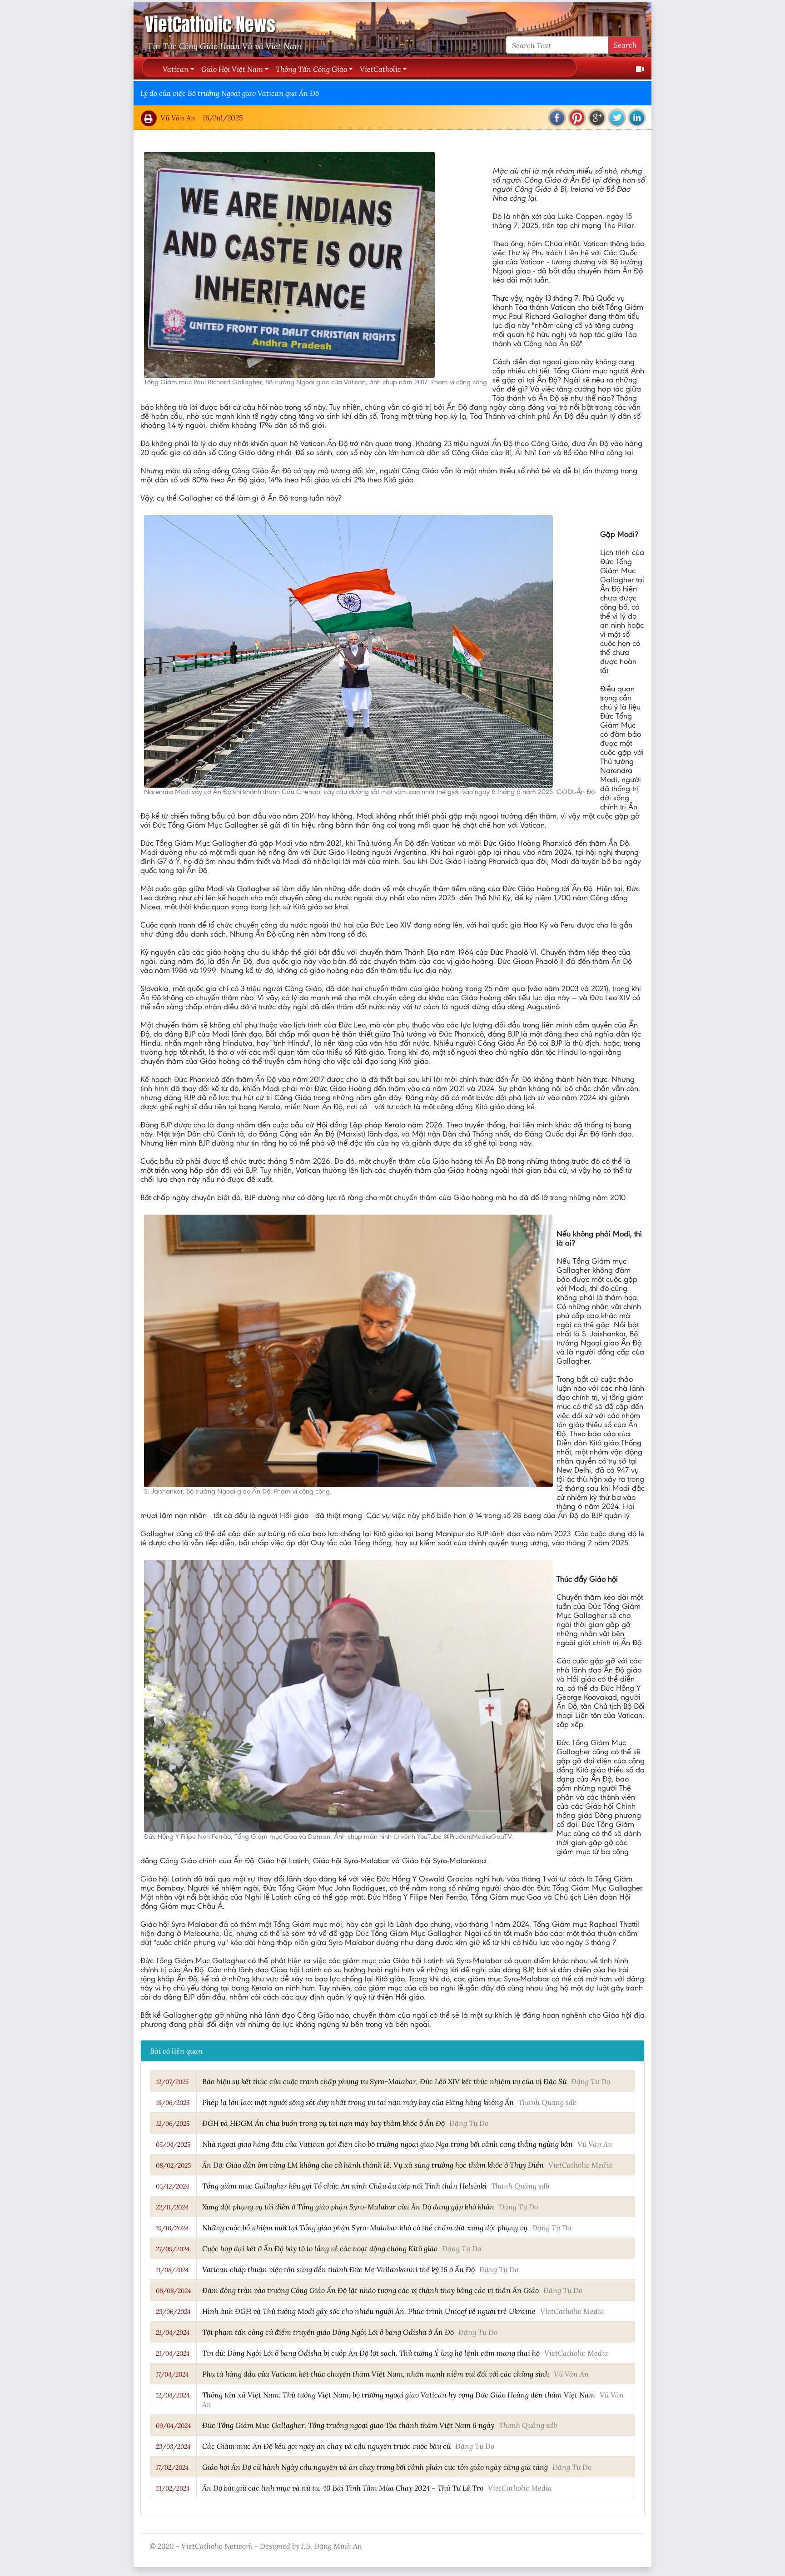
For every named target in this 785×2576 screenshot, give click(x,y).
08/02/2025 (173, 2165)
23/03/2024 (173, 2447)
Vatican (176, 69)
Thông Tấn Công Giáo (311, 69)
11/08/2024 (172, 2270)
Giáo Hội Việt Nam (232, 69)
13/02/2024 (173, 2488)
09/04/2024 (173, 2426)
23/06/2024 (173, 2312)
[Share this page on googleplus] (597, 118)
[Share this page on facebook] (557, 118)
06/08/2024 (173, 2291)
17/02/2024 (172, 2467)
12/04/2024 (173, 2395)
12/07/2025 (172, 2082)
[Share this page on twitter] (617, 118)
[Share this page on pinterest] (577, 118)
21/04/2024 (173, 2333)
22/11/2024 (172, 2207)
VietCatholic (380, 69)
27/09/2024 (173, 2249)
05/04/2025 (173, 2144)
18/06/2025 (173, 2103)
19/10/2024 (172, 2228)
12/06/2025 (173, 2124)
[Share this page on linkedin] (637, 118)
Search (625, 45)
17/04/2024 (172, 2374)
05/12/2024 (172, 2186)
